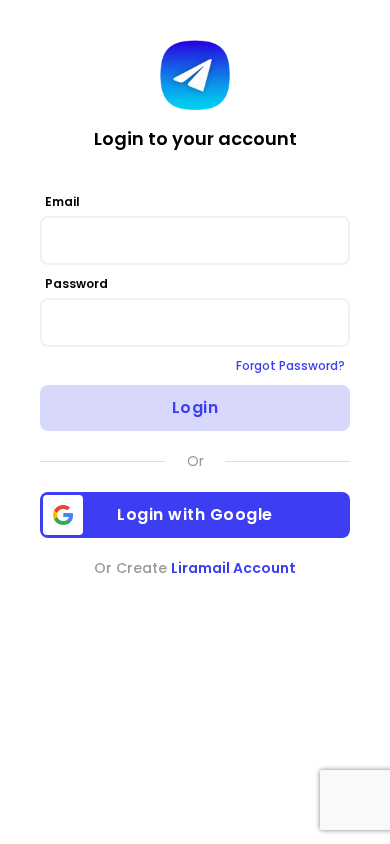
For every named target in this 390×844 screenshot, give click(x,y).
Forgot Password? (290, 365)
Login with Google (195, 514)
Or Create (195, 568)
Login (195, 407)
